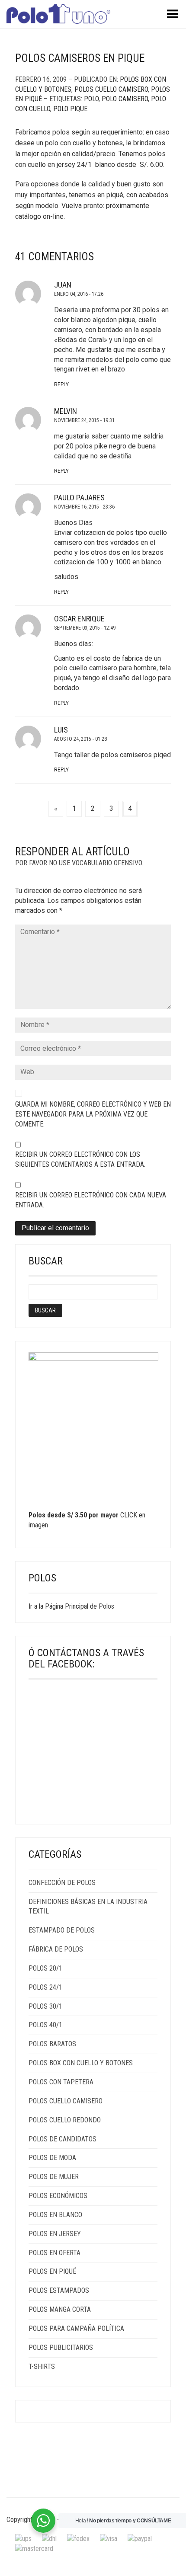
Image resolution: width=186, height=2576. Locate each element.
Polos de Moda (52, 2158)
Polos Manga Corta (60, 2309)
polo (91, 99)
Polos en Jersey (55, 2234)
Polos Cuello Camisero (111, 89)
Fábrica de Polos (56, 1949)
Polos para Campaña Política (76, 2328)
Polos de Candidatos (63, 2139)
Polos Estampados (59, 2290)
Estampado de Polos (62, 1930)
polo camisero (125, 99)
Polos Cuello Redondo (65, 2120)
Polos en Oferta (55, 2253)
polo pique (70, 109)
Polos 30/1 (45, 2006)
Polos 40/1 (45, 2025)
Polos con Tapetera (61, 2082)
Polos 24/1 (45, 1987)
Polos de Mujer (54, 2177)
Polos (106, 1606)
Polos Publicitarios (61, 2347)
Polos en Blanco (55, 2215)
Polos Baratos (52, 2044)
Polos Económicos (58, 2196)
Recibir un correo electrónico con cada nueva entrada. (91, 1200)
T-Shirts (42, 2366)
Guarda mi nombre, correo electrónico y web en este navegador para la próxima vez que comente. (93, 1114)
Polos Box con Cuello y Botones (81, 2063)
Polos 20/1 (45, 1968)
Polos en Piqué (52, 2271)
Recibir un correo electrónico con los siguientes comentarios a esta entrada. (80, 1159)
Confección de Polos (62, 1883)
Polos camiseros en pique (80, 58)
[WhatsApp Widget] (43, 2521)
